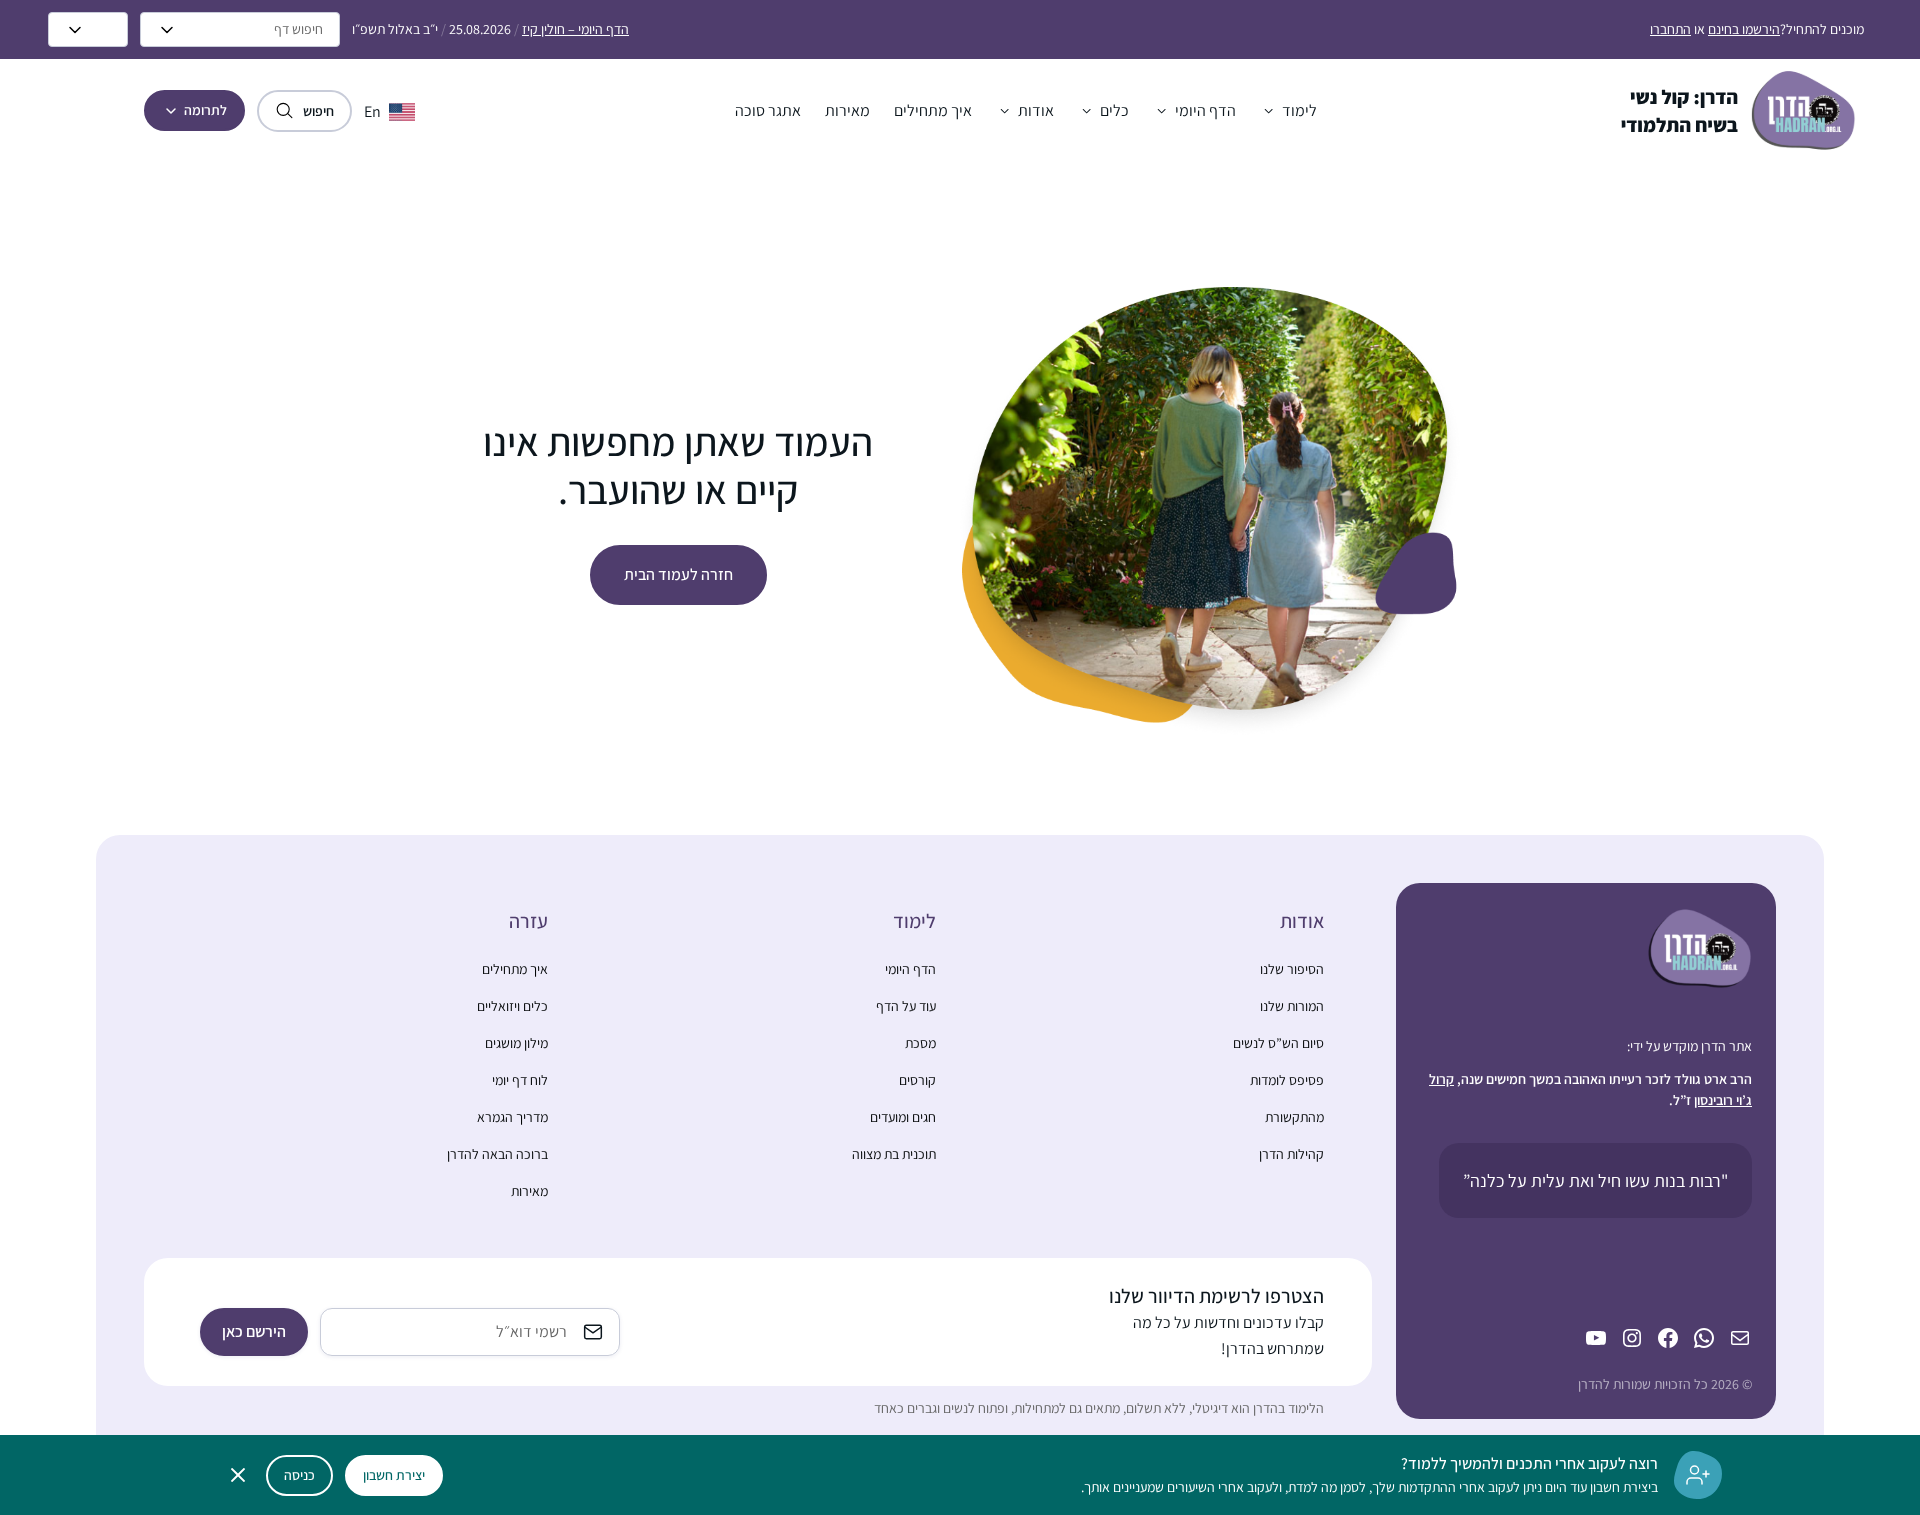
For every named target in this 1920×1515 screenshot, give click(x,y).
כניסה (299, 1475)
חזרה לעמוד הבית (678, 574)
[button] (1288, 111)
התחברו (1670, 29)
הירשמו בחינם (1744, 29)
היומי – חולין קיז (575, 29)
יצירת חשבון (394, 1475)
